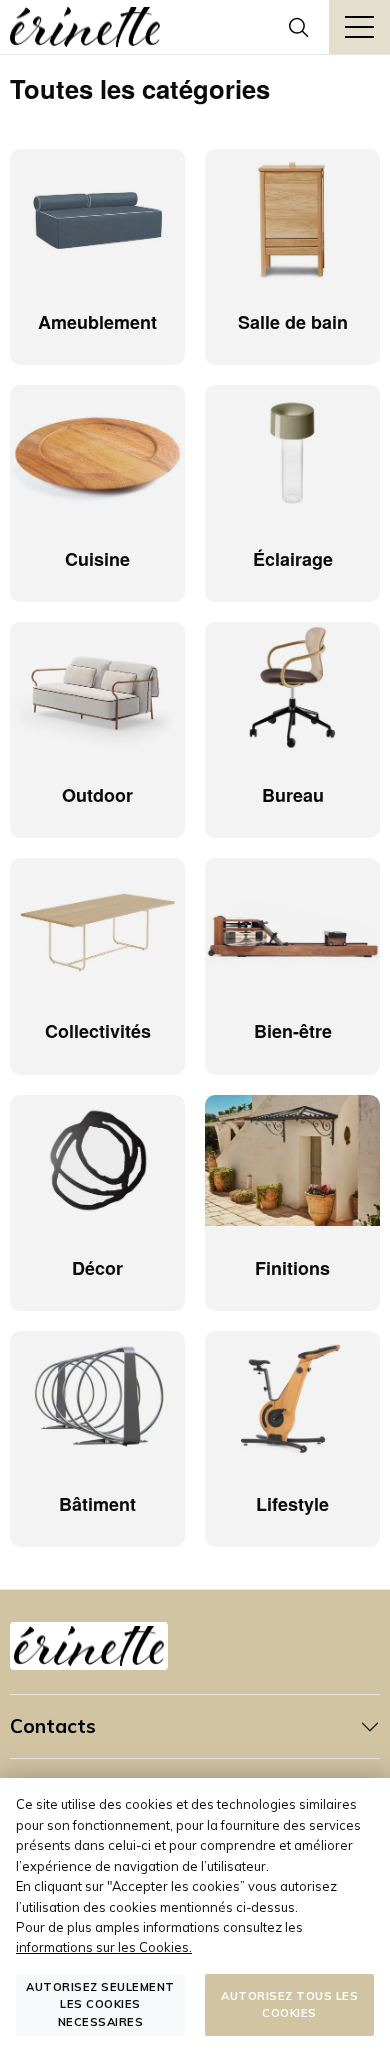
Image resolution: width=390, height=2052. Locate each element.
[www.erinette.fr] (85, 27)
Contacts (53, 1726)
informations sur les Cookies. (104, 1947)
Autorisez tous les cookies (289, 2004)
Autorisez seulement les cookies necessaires (100, 2004)
